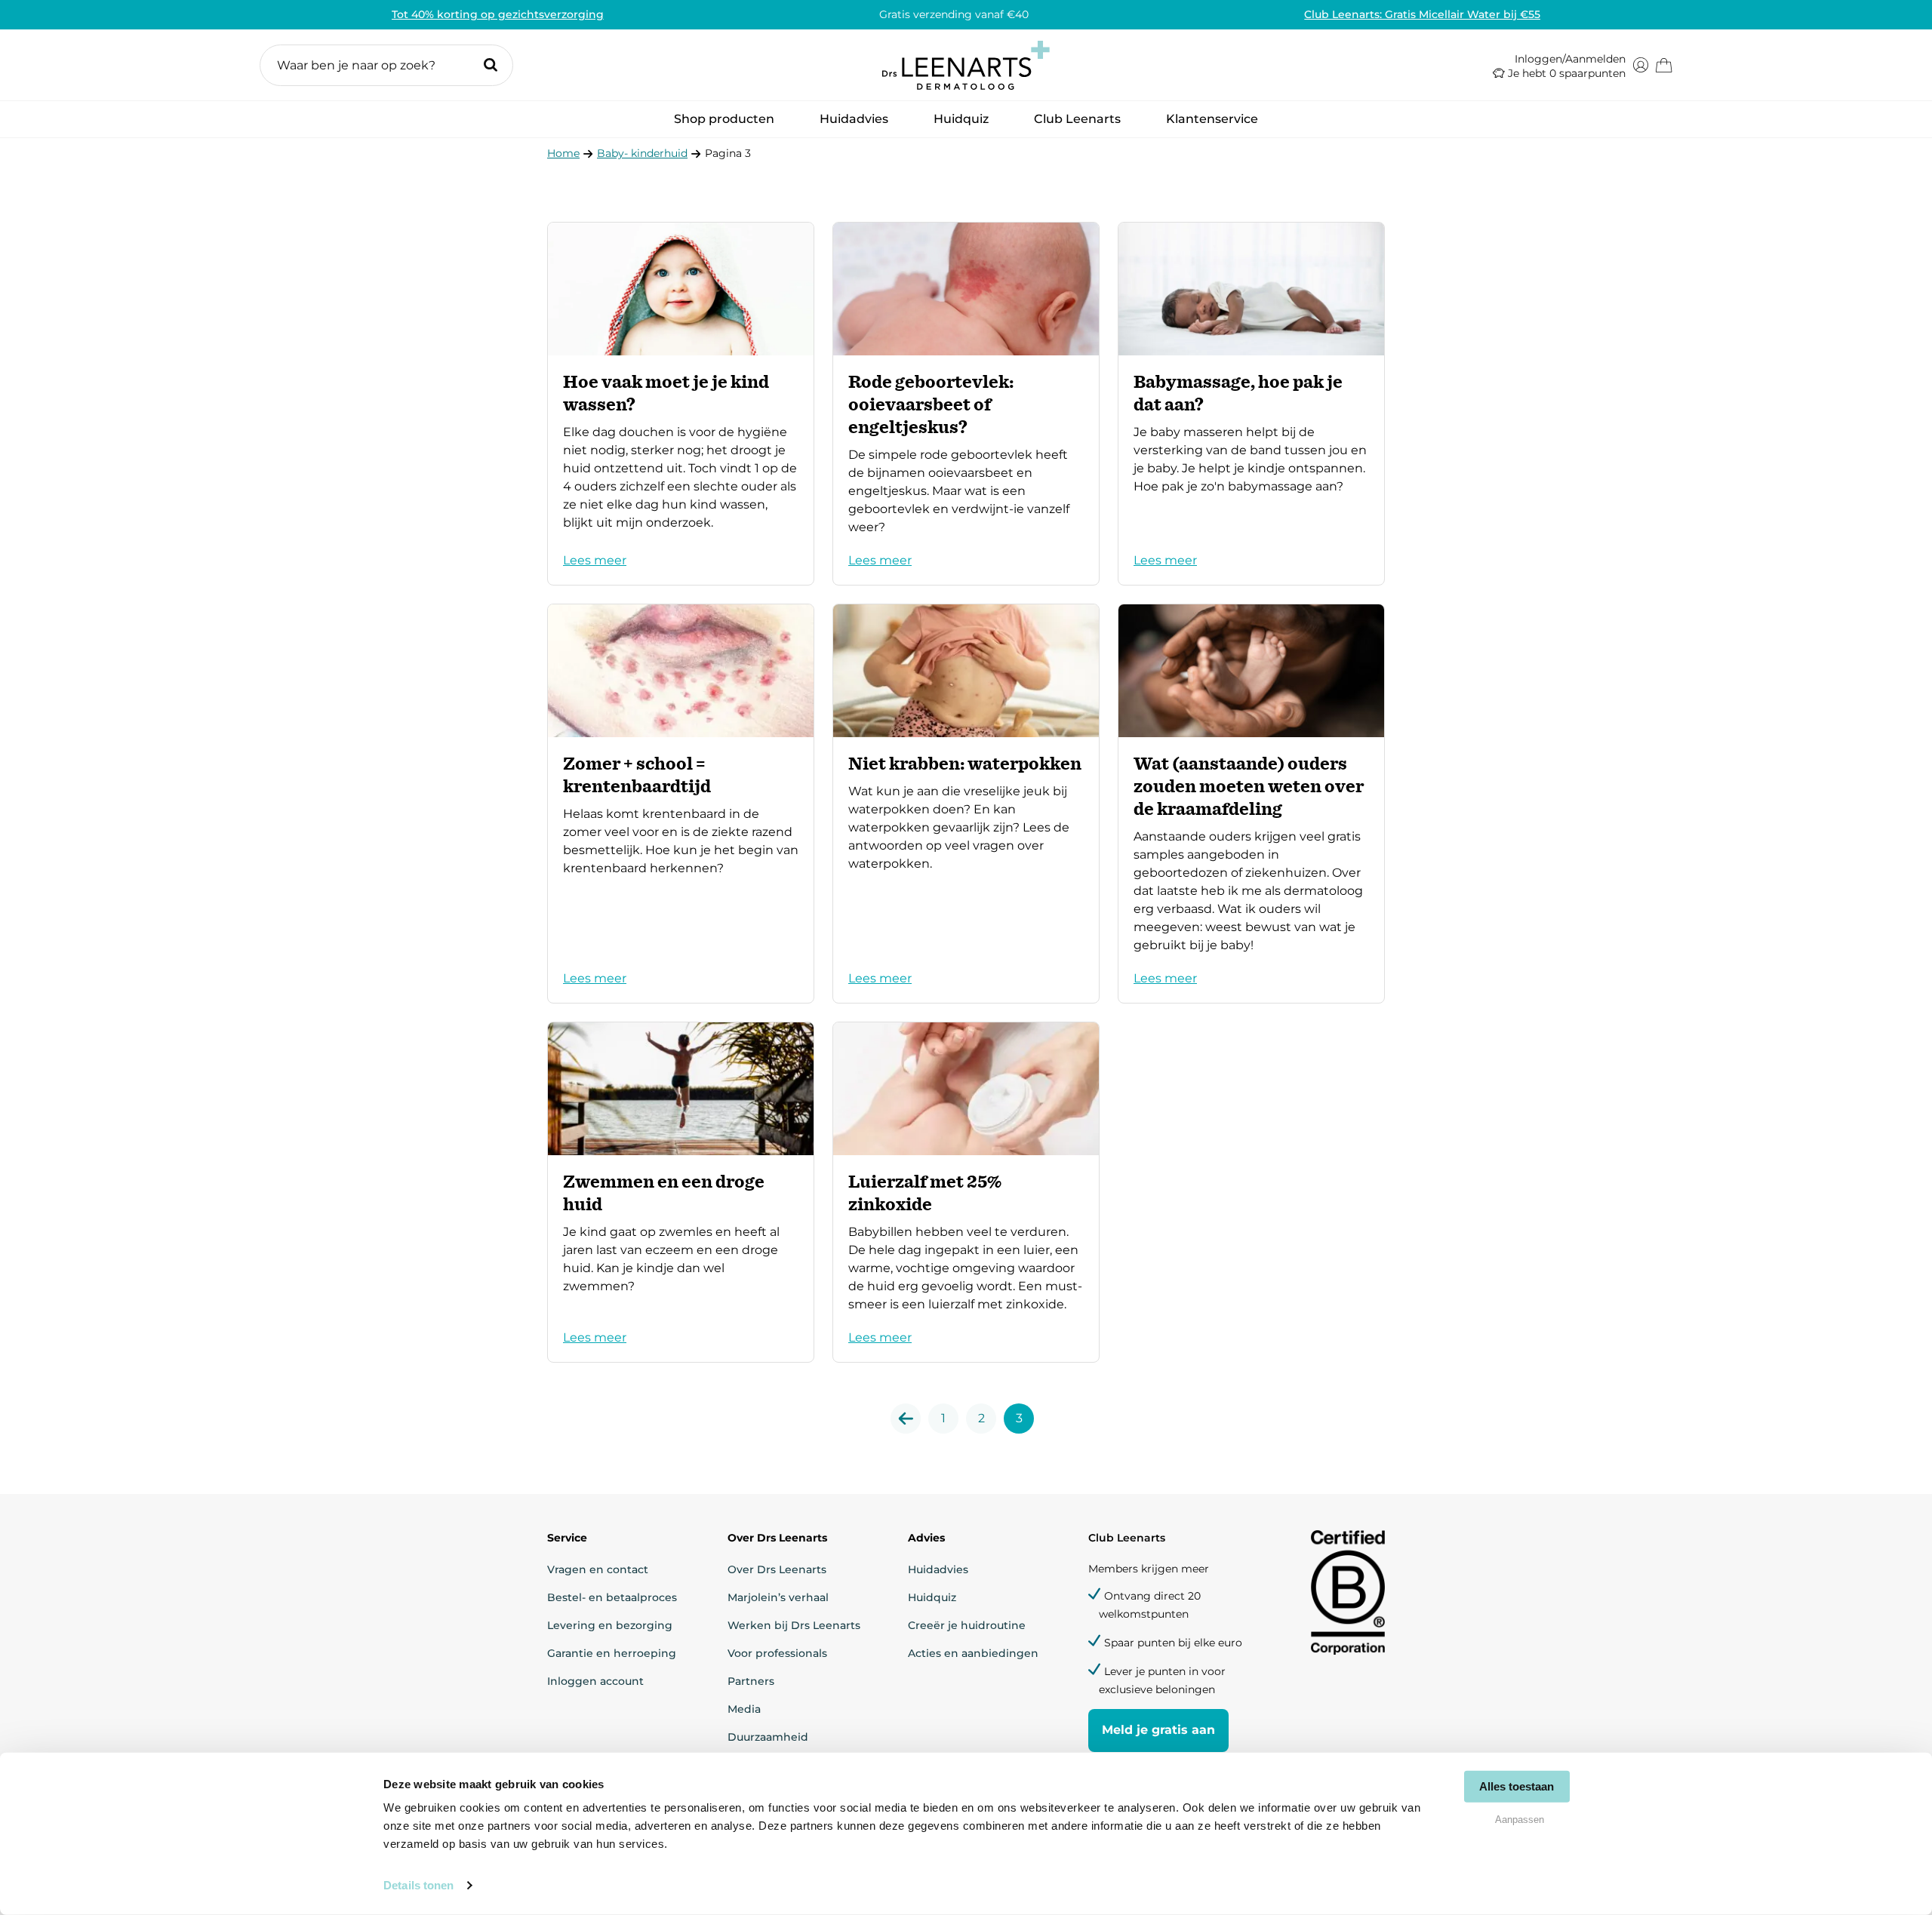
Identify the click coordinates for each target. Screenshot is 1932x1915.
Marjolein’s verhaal (778, 1597)
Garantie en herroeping (612, 1653)
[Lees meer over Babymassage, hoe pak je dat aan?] (1251, 404)
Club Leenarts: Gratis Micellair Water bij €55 (1422, 14)
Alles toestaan (1517, 1786)
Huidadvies (854, 123)
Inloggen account (595, 1681)
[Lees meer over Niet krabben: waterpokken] (966, 804)
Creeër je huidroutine (967, 1625)
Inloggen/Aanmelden (1570, 59)
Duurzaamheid (768, 1737)
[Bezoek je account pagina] (1641, 65)
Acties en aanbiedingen (973, 1653)
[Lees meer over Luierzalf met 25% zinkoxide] (966, 1192)
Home (563, 153)
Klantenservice (1212, 119)
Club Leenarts (1077, 119)
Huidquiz (961, 119)
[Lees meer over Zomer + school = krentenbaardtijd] (681, 804)
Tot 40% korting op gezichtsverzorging (498, 14)
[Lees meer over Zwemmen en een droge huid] (681, 1192)
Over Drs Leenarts (777, 1569)
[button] (386, 65)
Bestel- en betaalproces (612, 1597)
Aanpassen (1520, 1819)
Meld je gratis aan (1158, 1730)
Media (744, 1709)
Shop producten (724, 123)
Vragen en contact (598, 1569)
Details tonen (418, 1885)
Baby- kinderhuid (642, 153)
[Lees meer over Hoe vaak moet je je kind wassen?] (681, 404)
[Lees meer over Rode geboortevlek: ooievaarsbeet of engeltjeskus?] (966, 404)
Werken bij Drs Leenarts (794, 1625)
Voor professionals (777, 1653)
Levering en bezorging (610, 1625)
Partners (751, 1681)
